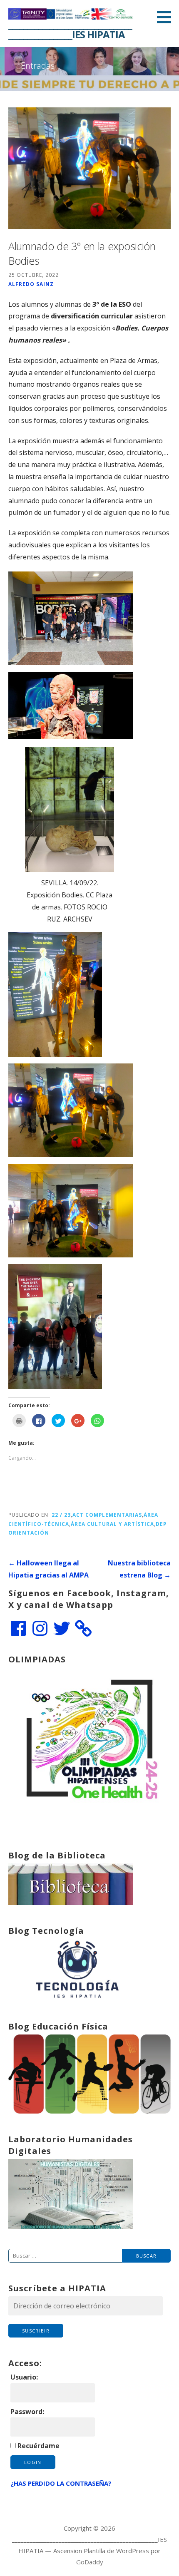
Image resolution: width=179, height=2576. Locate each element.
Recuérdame (39, 2446)
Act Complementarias (107, 1515)
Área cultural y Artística (112, 1524)
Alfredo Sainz (31, 284)
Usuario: (24, 2377)
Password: (27, 2412)
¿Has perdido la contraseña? (61, 2483)
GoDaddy (90, 2562)
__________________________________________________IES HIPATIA (70, 29)
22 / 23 (61, 1515)
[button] (167, 17)
